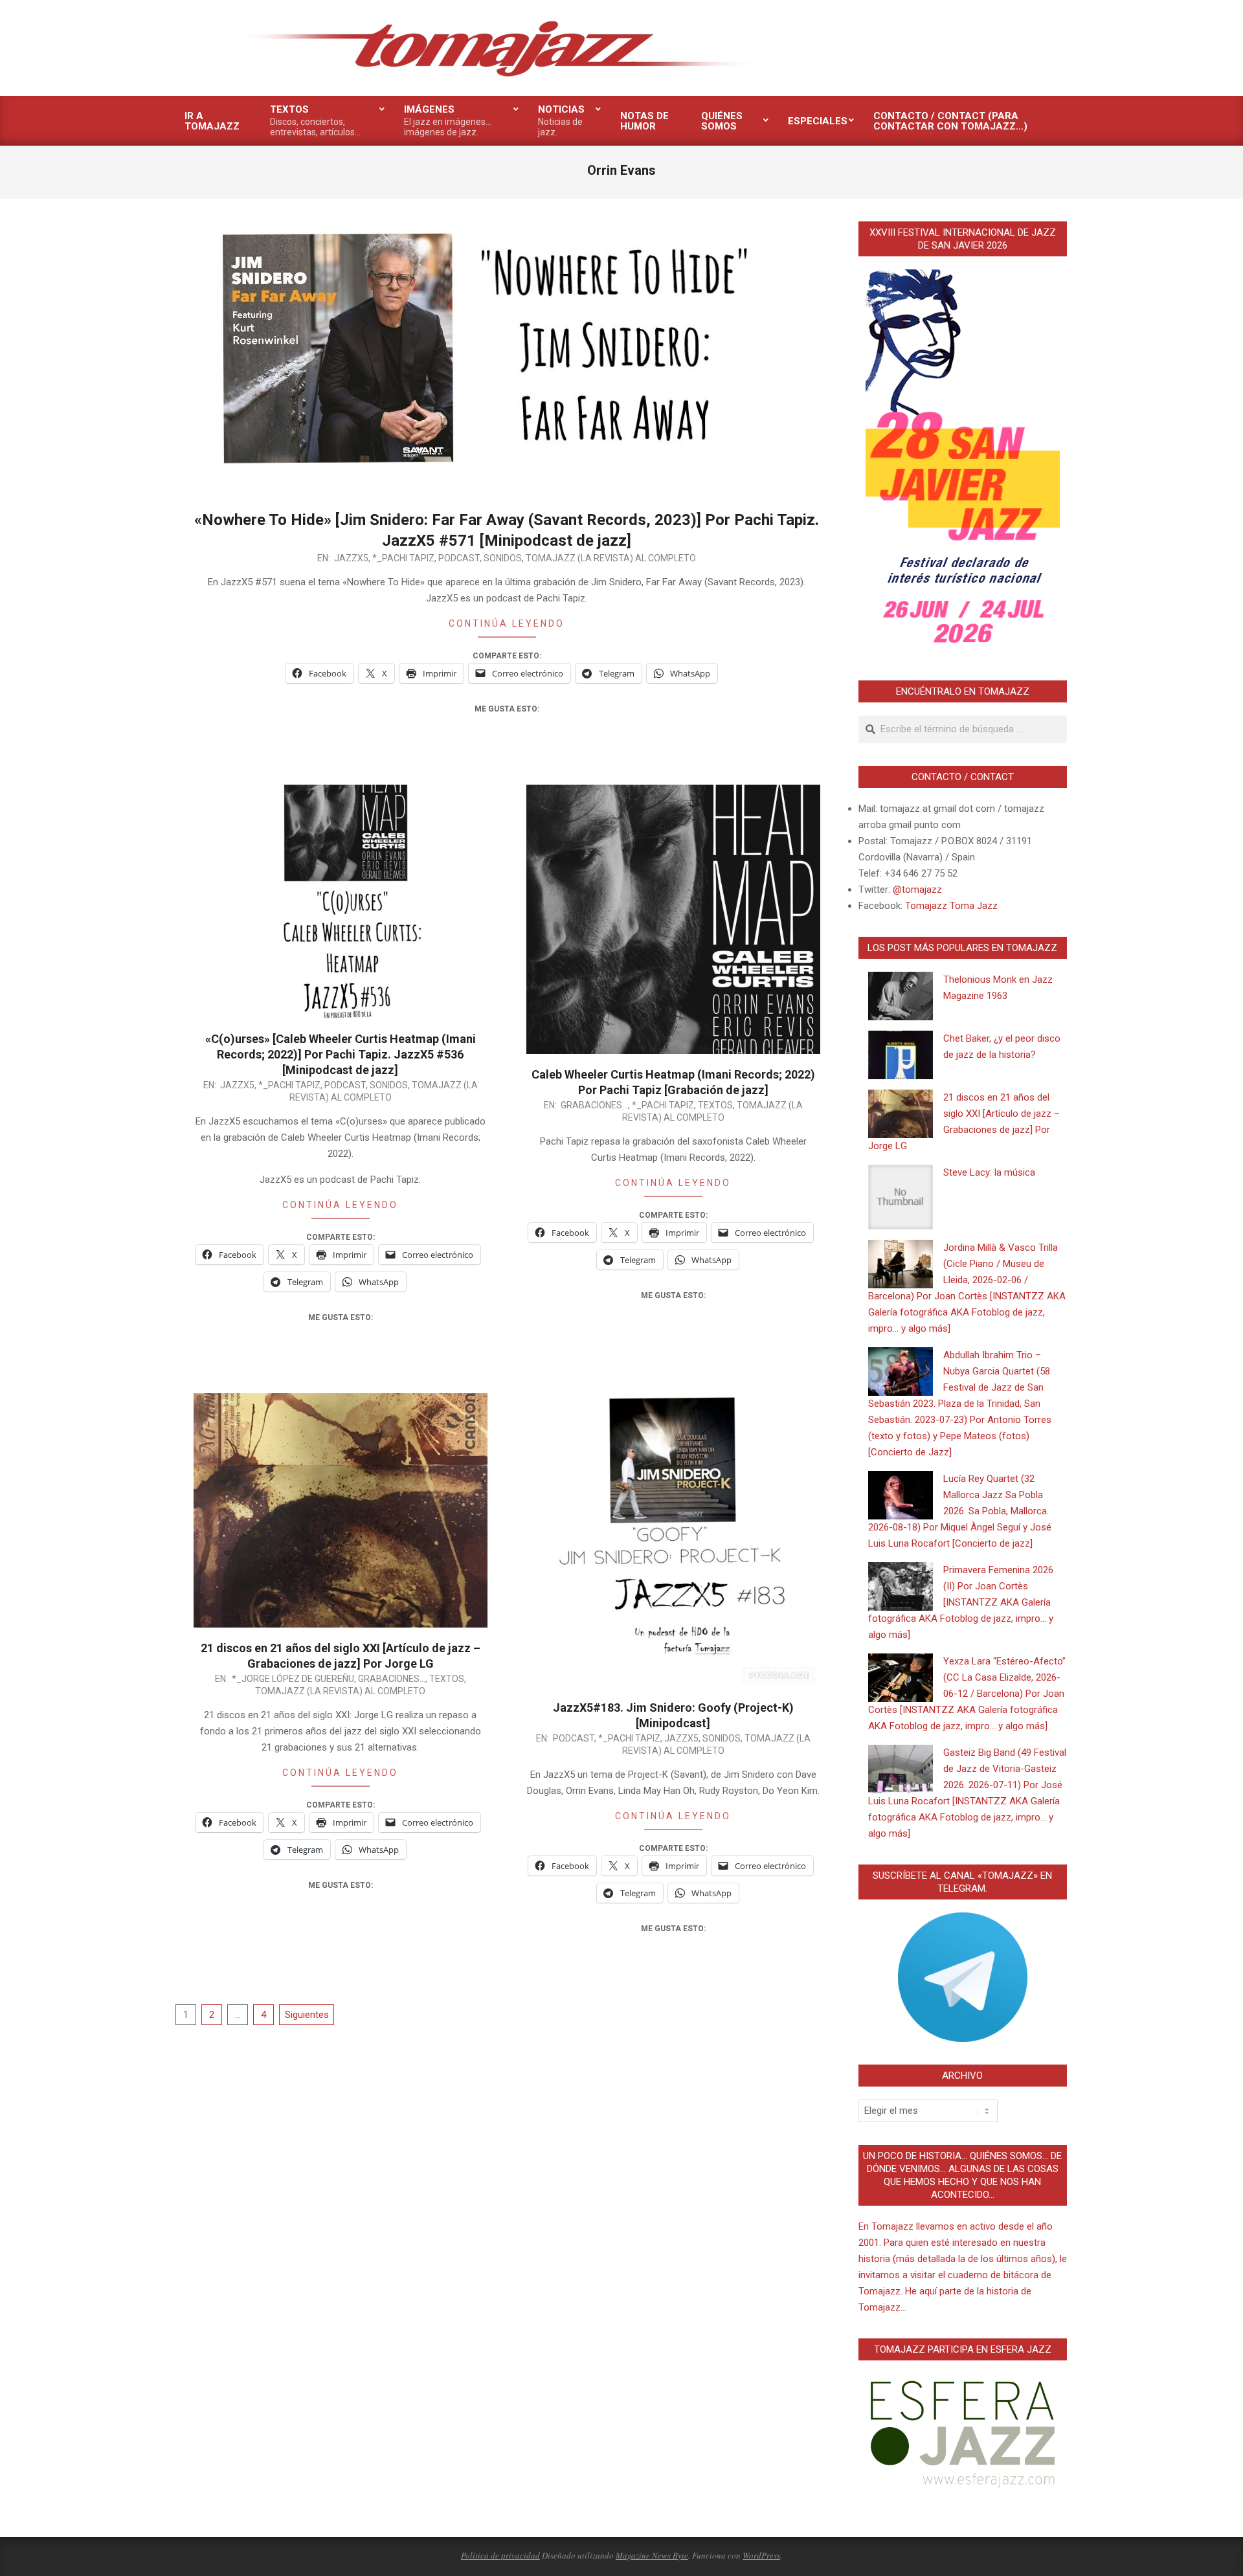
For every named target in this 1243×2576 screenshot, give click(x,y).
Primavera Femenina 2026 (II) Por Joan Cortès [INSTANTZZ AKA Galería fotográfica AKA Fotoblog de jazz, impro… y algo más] (961, 1602)
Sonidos (503, 558)
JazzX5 (351, 558)
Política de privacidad (500, 2555)
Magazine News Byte (652, 2555)
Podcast (459, 558)
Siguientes (307, 2015)
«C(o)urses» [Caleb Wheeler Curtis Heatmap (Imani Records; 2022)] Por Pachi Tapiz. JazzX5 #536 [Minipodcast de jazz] (341, 1054)
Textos (715, 1105)
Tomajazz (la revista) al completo (611, 558)
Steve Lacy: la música (989, 1172)
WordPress (761, 2555)
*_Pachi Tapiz (403, 558)
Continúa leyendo (507, 623)
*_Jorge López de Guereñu (293, 1679)
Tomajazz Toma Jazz (951, 906)
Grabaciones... (594, 1105)
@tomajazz (917, 890)
